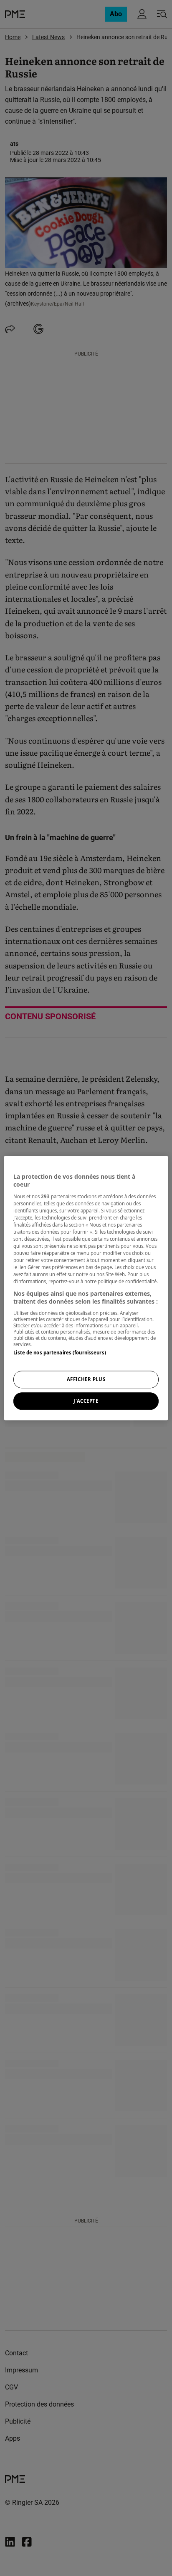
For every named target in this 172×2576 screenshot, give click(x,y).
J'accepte (86, 1401)
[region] (86, 1288)
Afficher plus (86, 1379)
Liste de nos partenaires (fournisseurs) (59, 1353)
